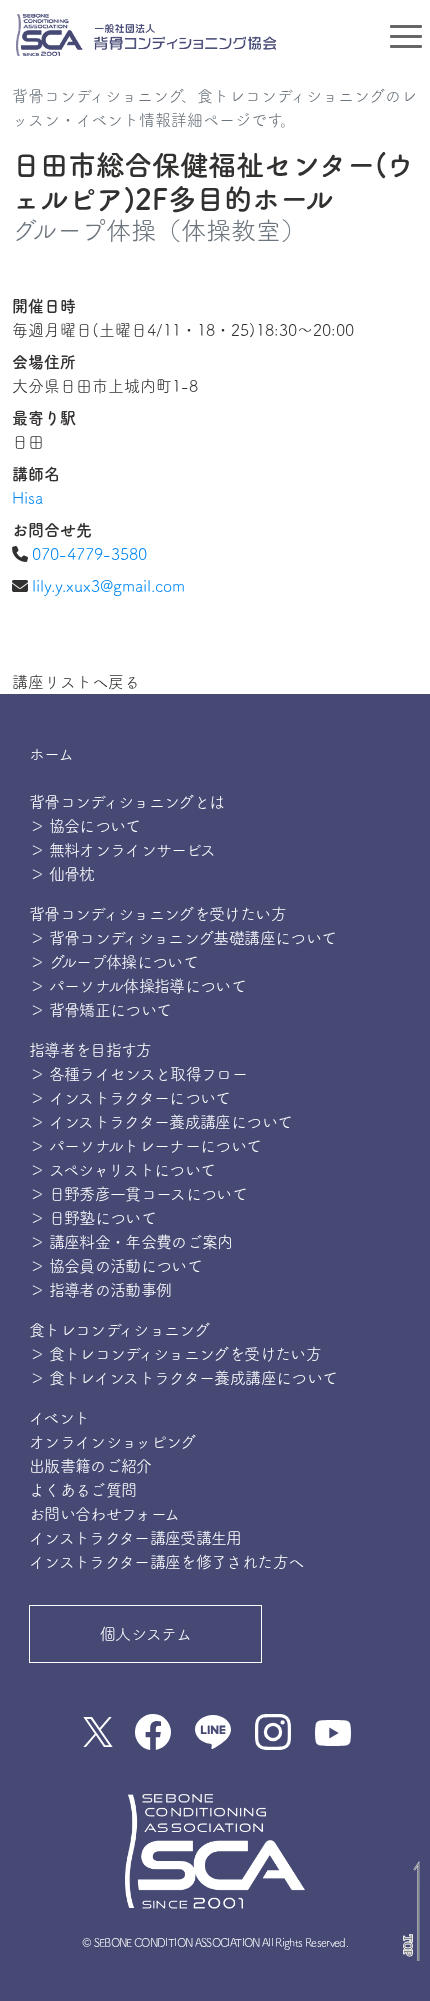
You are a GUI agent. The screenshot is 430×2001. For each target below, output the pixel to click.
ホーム (51, 754)
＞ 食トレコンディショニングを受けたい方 (175, 1354)
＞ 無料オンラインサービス (122, 850)
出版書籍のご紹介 (90, 1466)
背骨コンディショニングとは (127, 802)
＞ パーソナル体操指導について (137, 986)
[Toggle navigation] (406, 35)
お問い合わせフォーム (104, 1514)
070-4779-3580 (89, 554)
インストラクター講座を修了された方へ (166, 1562)
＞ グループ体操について (113, 962)
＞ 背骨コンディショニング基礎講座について (183, 938)
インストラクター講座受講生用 (135, 1538)
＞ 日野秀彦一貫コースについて (138, 1194)
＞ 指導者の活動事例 (100, 1290)
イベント (59, 1418)
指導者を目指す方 (90, 1050)
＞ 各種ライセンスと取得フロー (138, 1074)
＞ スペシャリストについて (122, 1170)
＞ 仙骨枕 (62, 874)
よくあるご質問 (83, 1490)
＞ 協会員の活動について (115, 1266)
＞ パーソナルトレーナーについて (145, 1146)
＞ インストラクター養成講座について (160, 1122)
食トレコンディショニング (119, 1330)
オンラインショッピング (112, 1442)
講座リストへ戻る (76, 682)
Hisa (27, 498)
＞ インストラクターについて (130, 1098)
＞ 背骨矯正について (100, 1010)
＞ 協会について (85, 826)
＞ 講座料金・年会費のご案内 (131, 1242)
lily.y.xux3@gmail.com (108, 586)
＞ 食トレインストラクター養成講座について (183, 1378)
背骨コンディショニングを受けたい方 (157, 914)
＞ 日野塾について (92, 1218)
